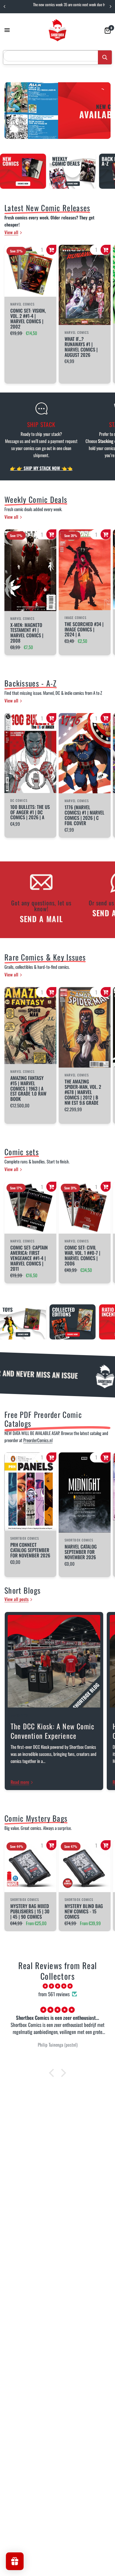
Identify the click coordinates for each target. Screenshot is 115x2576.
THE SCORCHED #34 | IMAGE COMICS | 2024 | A (84, 630)
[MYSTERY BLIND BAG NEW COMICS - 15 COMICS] (85, 1866)
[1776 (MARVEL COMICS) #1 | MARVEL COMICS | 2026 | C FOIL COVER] (85, 753)
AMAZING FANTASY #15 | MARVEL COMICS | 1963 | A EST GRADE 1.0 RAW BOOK (28, 1089)
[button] (53, 2073)
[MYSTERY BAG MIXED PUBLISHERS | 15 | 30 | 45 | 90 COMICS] (30, 1866)
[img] (57, 1986)
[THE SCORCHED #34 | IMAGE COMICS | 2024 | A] (85, 570)
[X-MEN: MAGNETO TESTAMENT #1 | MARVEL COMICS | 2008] (30, 570)
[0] (107, 30)
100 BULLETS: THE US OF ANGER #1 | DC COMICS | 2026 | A (30, 812)
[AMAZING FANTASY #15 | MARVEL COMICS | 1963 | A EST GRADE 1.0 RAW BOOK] (30, 1026)
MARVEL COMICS (77, 332)
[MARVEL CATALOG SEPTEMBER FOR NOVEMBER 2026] (85, 1493)
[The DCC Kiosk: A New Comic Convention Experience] (54, 1661)
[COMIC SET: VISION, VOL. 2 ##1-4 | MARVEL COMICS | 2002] (30, 271)
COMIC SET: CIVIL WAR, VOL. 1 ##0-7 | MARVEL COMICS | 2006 (82, 1256)
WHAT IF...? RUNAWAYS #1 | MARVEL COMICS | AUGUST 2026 (81, 347)
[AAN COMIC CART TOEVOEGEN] (51, 250)
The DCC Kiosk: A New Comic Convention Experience (52, 1731)
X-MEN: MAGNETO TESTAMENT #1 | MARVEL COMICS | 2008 (27, 633)
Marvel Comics (22, 304)
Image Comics (75, 618)
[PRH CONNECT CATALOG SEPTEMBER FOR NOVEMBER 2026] (30, 1492)
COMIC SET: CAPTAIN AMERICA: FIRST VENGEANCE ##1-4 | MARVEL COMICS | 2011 (29, 1258)
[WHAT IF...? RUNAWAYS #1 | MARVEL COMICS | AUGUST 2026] (85, 285)
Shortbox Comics (25, 1538)
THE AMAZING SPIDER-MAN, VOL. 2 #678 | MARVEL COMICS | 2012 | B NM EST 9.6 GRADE (83, 1092)
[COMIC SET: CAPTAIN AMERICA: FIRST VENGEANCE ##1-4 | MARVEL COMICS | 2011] (30, 1208)
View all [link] (11, 232)
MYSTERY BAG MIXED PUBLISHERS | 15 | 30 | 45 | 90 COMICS (30, 1912)
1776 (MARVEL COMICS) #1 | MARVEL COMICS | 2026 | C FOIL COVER (84, 815)
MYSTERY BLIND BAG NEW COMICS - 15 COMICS (84, 1912)
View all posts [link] (17, 1599)
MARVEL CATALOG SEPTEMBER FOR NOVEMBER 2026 (81, 1552)
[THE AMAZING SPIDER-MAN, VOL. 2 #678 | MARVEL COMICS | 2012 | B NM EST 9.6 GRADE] (85, 1027)
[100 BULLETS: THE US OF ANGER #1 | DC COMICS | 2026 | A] (30, 753)
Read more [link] (20, 1782)
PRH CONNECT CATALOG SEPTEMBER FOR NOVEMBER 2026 (30, 1550)
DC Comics (19, 800)
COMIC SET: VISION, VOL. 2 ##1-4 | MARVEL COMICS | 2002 (28, 319)
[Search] (105, 57)
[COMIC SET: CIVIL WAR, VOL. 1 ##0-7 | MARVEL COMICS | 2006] (85, 1208)
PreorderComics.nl (38, 1440)
